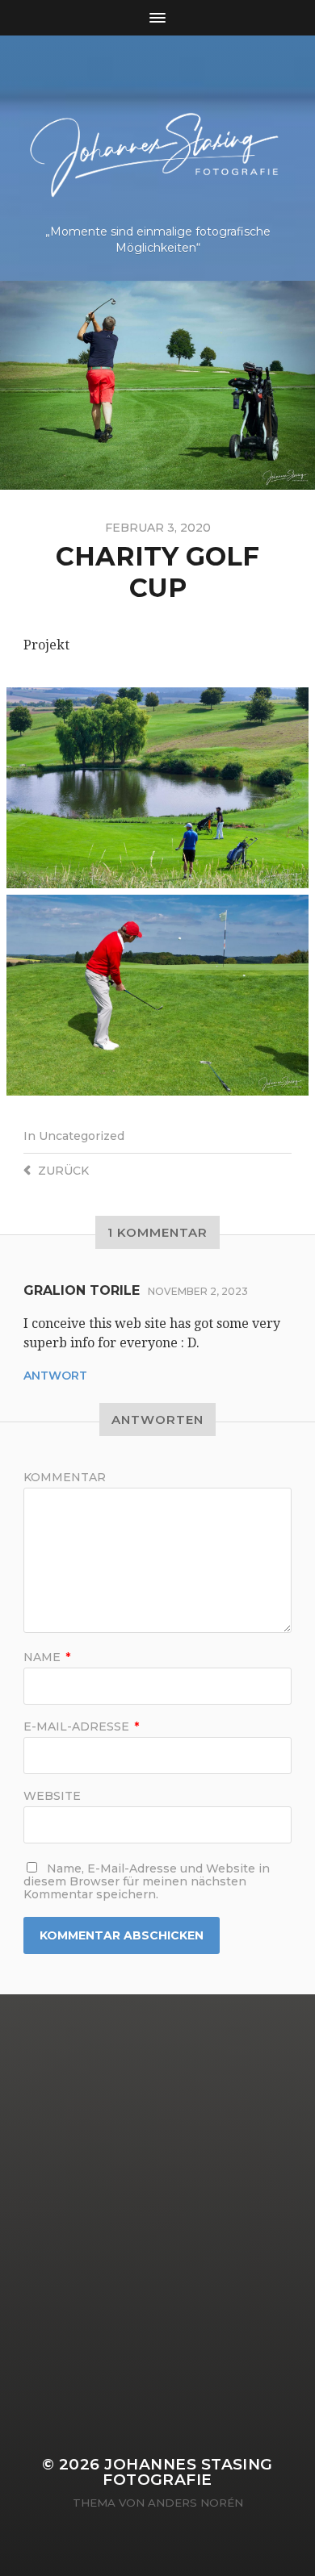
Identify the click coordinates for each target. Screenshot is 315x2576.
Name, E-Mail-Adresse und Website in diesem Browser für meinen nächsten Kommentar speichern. (147, 1881)
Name (47, 1657)
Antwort (55, 1376)
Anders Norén (195, 2503)
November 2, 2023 (198, 1291)
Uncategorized (82, 1136)
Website (52, 1796)
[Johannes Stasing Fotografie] (158, 136)
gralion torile (82, 1290)
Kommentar (65, 1477)
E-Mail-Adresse (81, 1726)
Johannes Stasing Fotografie (188, 2472)
